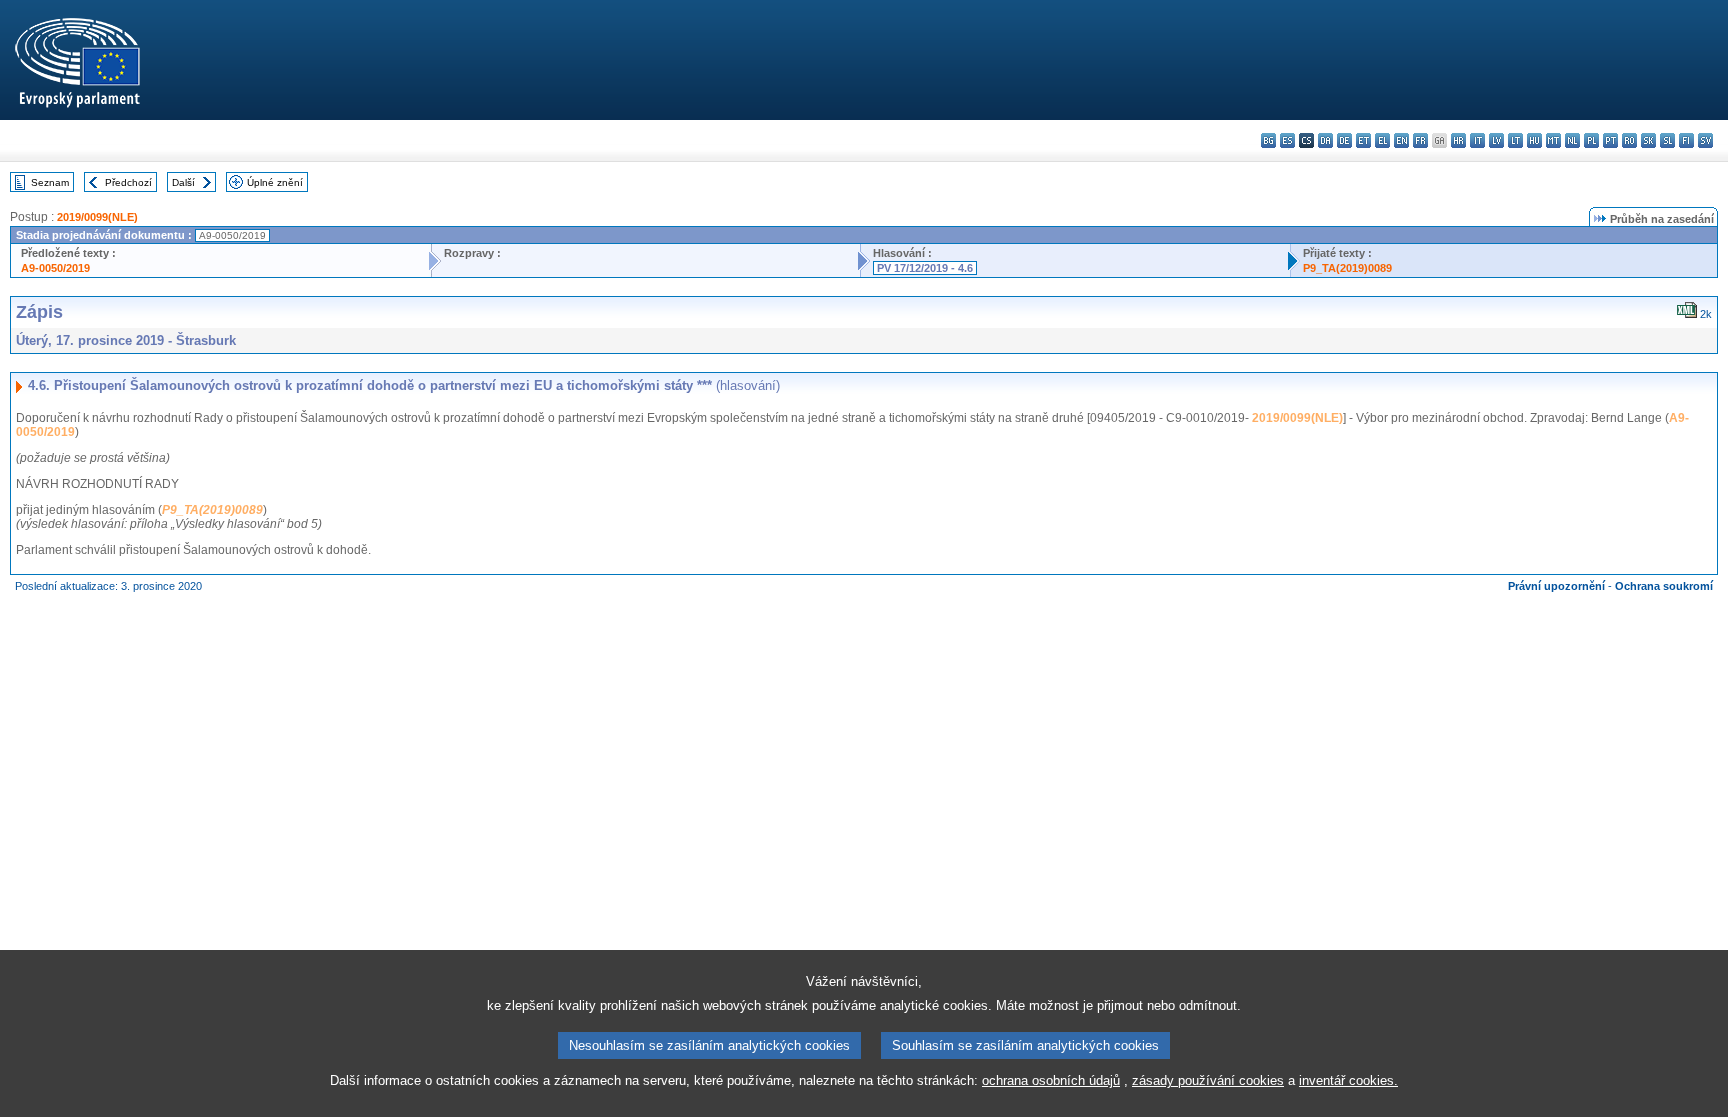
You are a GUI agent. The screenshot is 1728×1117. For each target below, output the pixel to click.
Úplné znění (275, 182)
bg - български (1268, 140)
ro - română (1629, 140)
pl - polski (1591, 140)
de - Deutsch (1344, 140)
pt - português (1610, 140)
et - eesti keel (1363, 140)
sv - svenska (1705, 140)
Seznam (50, 182)
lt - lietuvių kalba (1515, 140)
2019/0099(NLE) (97, 217)
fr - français (1420, 140)
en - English (1401, 140)
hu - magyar (1534, 140)
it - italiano (1477, 140)
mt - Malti (1553, 140)
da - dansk (1325, 140)
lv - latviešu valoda (1496, 140)
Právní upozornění (1556, 586)
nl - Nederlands (1572, 140)
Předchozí (128, 182)
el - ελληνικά (1382, 140)
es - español (1287, 140)
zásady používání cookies (1208, 1080)
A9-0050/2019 (55, 268)
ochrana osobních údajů (1051, 1080)
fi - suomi (1686, 140)
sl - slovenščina (1667, 140)
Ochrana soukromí (1664, 586)
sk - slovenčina (1648, 140)
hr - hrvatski (1458, 140)
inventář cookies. (1348, 1080)
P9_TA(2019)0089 (1347, 268)
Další (183, 182)
